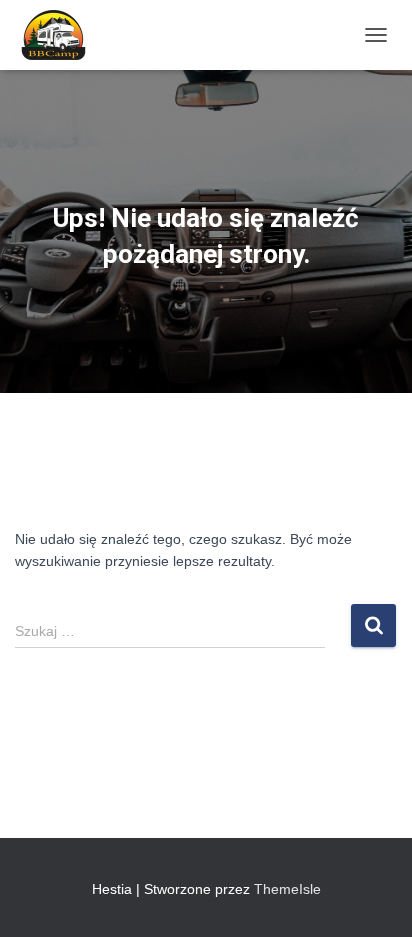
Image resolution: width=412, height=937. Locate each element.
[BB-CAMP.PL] (60, 35)
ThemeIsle (287, 889)
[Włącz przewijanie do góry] (372, 897)
